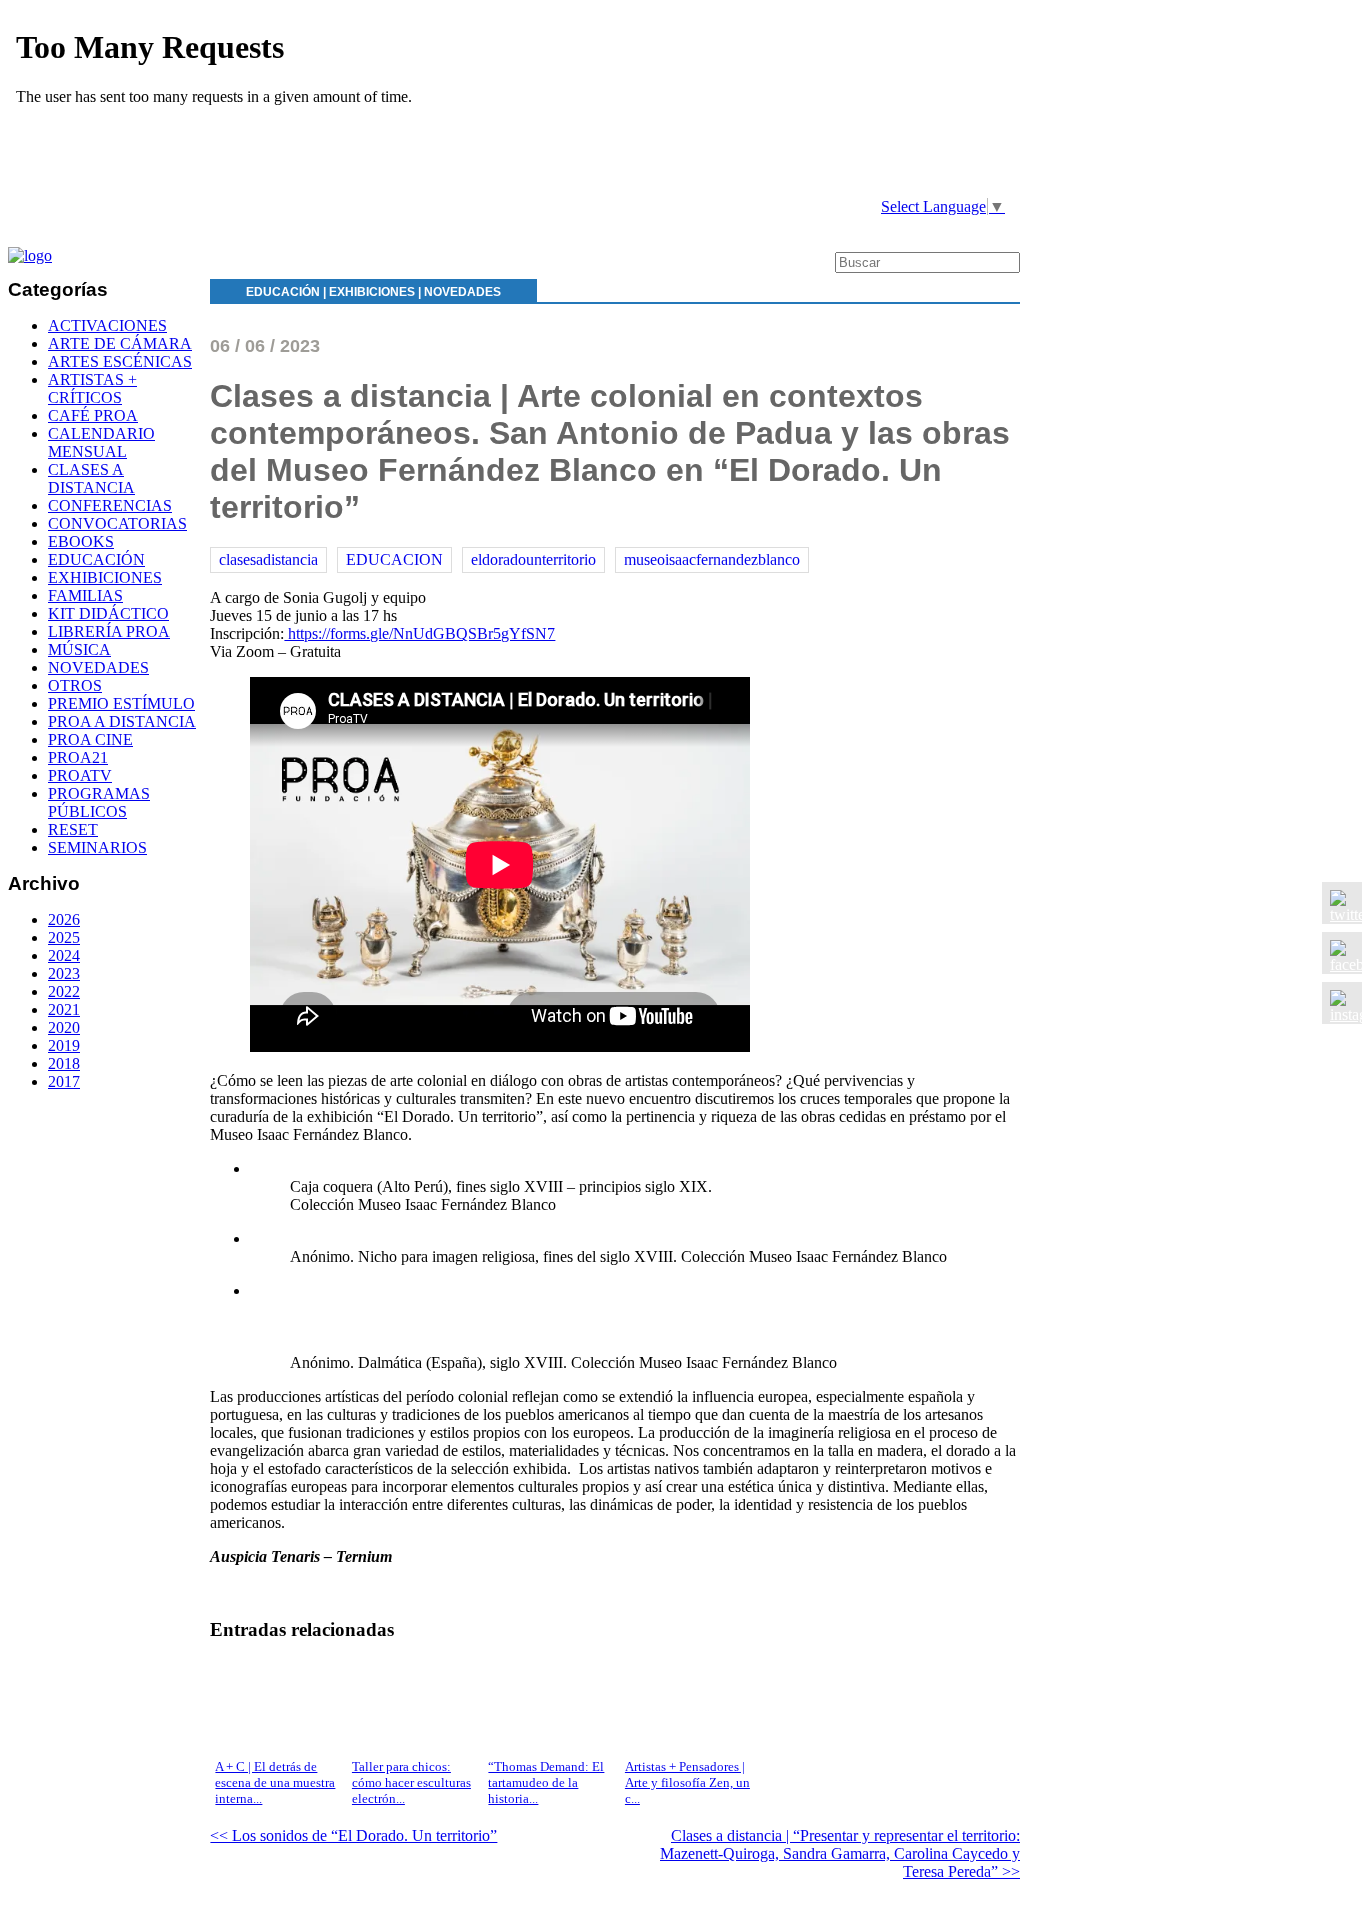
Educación (283, 292)
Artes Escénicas (120, 361)
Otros (75, 685)
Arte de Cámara (120, 343)
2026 (64, 919)
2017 (64, 1081)
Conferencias (110, 505)
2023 (64, 973)
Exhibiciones (372, 292)
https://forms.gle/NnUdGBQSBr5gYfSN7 (419, 633)
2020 (64, 1027)
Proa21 (78, 757)
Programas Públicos (99, 802)
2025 (64, 937)
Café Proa (93, 415)
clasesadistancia (268, 559)
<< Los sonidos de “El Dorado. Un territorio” (353, 1835)
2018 (64, 1063)
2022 (64, 991)
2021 (64, 1009)
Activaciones (107, 325)
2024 (64, 955)
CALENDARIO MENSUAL (101, 442)
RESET (73, 829)
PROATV (80, 775)
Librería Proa (109, 631)
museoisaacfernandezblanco (712, 559)
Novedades (462, 292)
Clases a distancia (91, 478)
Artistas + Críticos (92, 388)
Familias (85, 595)
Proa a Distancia (122, 721)
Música (79, 649)
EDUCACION (394, 559)
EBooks (81, 541)
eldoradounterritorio (533, 559)
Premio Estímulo (121, 703)
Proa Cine (90, 739)
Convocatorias (117, 523)
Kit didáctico (108, 613)
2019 (64, 1045)
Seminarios (97, 847)
